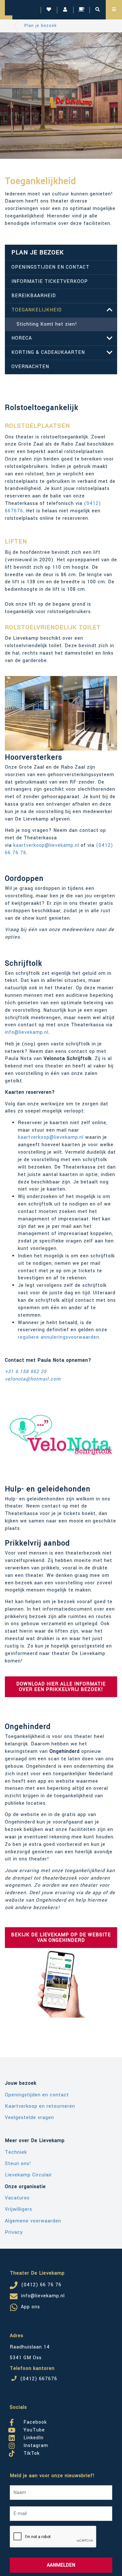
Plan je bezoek (41, 26)
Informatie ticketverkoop (50, 281)
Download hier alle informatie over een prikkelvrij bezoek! (61, 1687)
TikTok (31, 2452)
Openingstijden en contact (50, 267)
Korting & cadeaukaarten (48, 352)
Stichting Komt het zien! (47, 324)
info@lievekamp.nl (27, 1032)
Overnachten (30, 367)
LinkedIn (33, 2437)
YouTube (33, 2429)
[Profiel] (65, 10)
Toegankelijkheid (37, 310)
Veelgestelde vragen (29, 2118)
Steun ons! (18, 2164)
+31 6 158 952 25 (26, 1372)
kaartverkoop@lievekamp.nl (46, 845)
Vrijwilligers (19, 2209)
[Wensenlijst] (49, 10)
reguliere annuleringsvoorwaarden (59, 1337)
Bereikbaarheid (34, 296)
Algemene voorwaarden (33, 2221)
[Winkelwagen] (81, 10)
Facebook (34, 2421)
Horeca (22, 338)
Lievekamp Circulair (28, 2175)
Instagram (35, 2444)
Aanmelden (61, 2565)
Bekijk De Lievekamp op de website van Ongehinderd (61, 1938)
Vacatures (17, 2198)
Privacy (14, 2232)
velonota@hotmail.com (34, 1379)
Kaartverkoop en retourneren (40, 2106)
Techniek (16, 2152)
